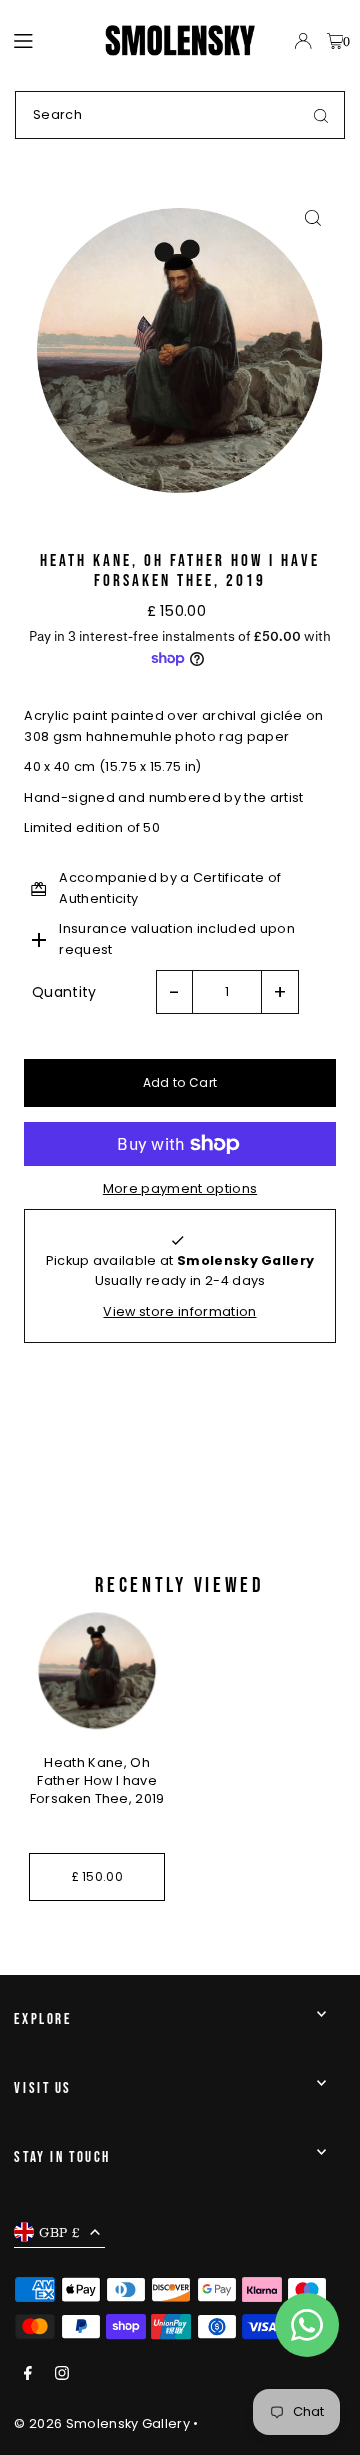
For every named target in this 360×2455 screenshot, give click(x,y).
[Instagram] (62, 2374)
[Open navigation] (50, 40)
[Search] (321, 115)
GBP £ (59, 2232)
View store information (179, 1311)
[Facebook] (28, 2374)
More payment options (180, 1188)
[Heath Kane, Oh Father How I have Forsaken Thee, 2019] (97, 1671)
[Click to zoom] (313, 217)
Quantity (64, 992)
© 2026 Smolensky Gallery (102, 2423)
